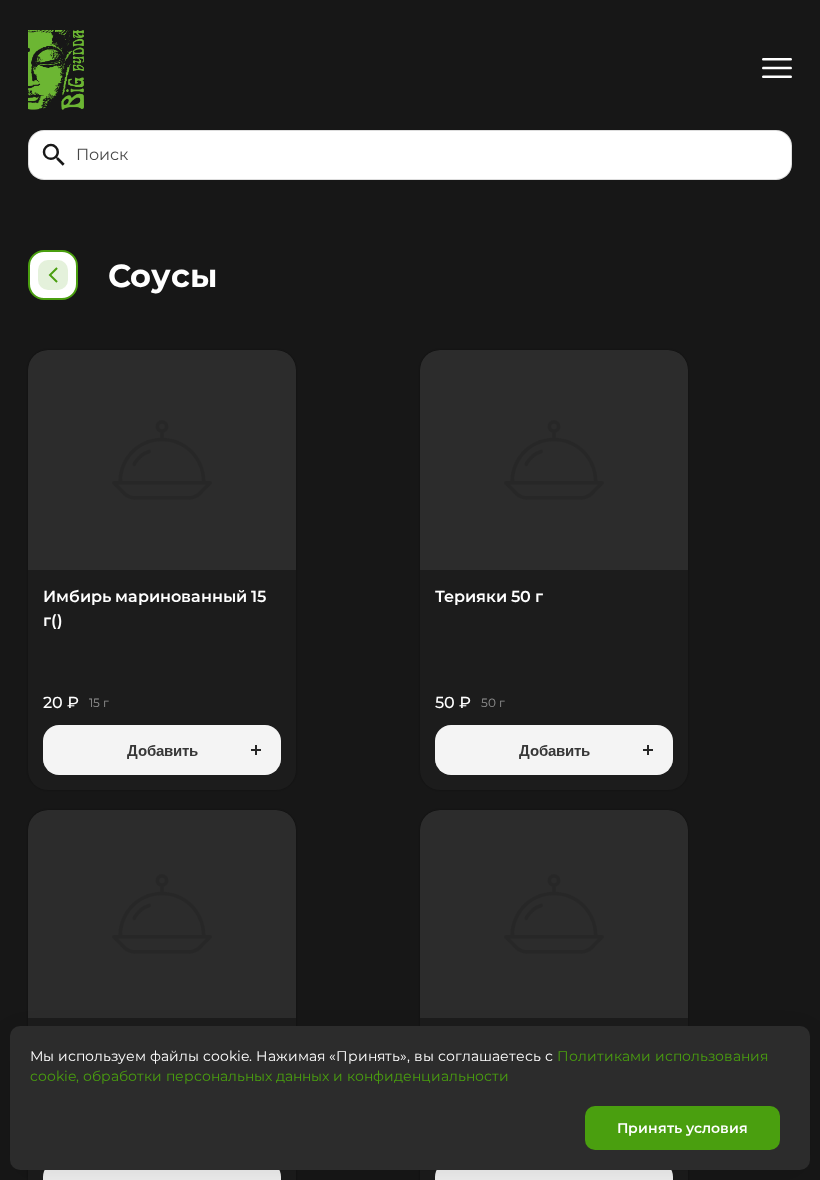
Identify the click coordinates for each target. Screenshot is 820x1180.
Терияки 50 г (489, 596)
